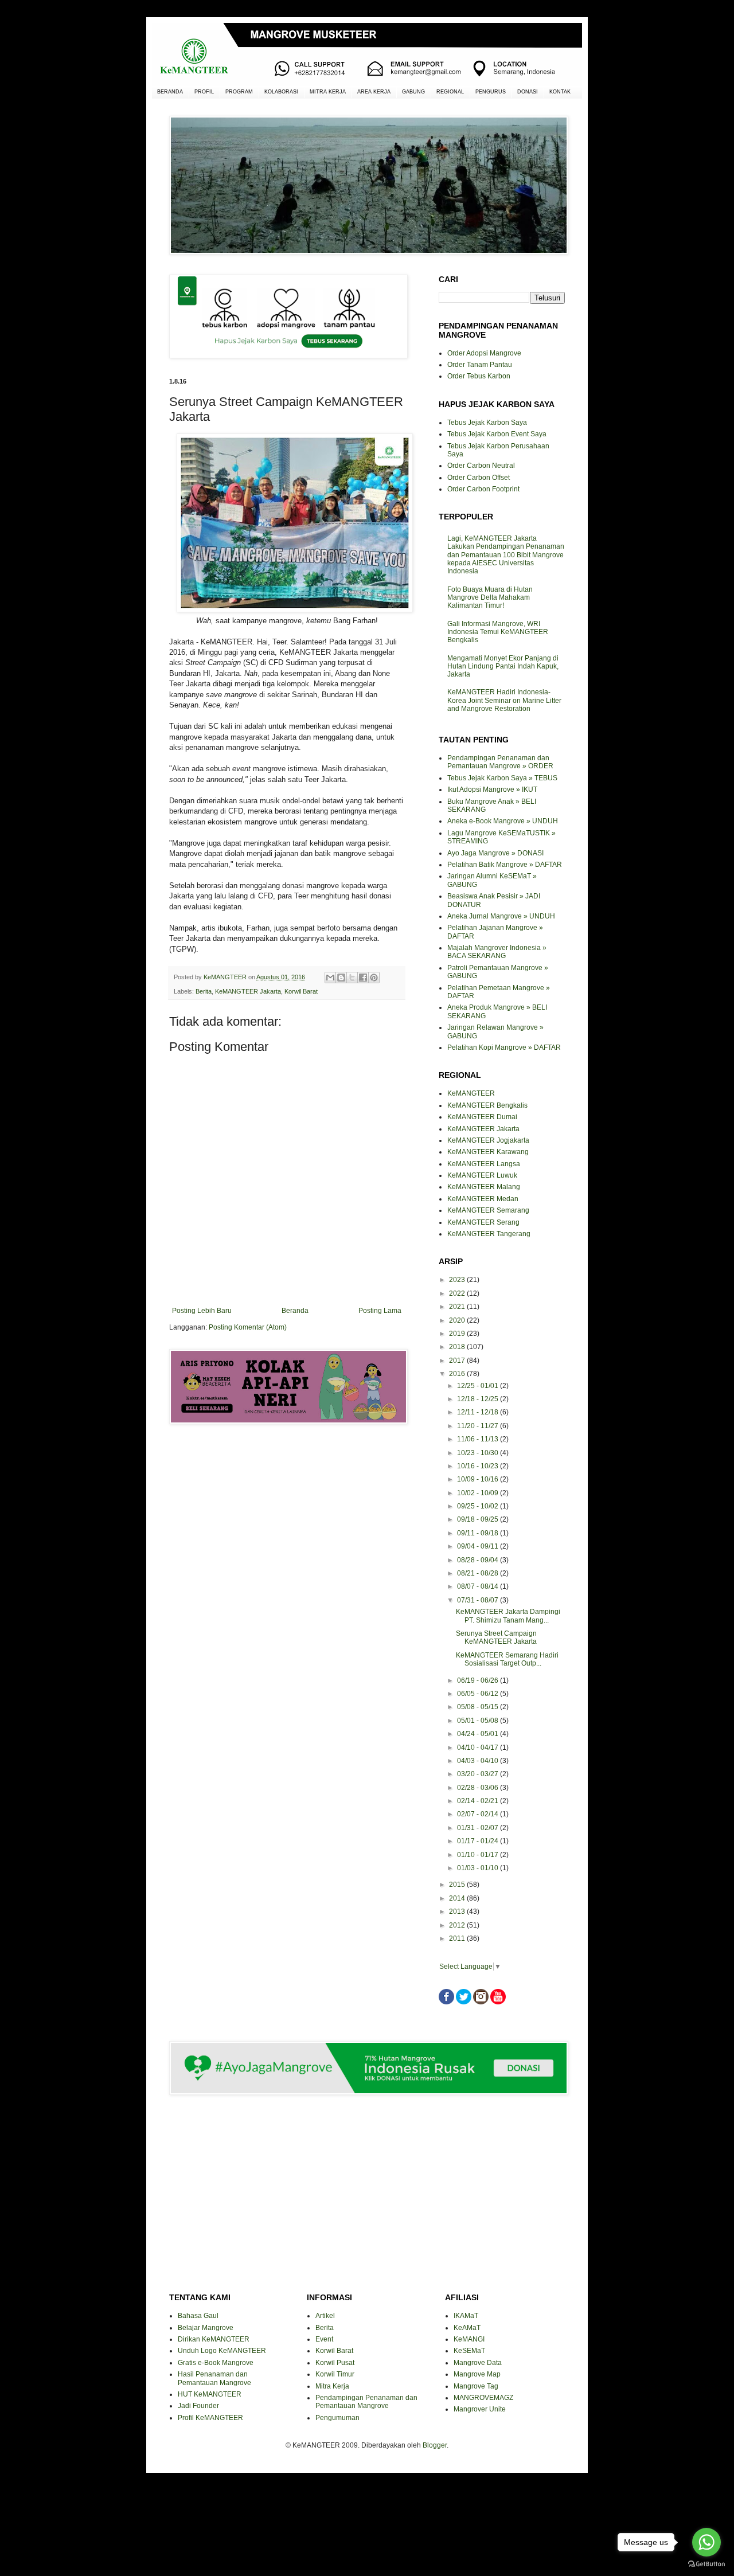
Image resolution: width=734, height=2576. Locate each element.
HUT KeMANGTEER (210, 2394)
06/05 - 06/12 (479, 1694)
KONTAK (560, 92)
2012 (458, 1925)
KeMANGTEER (471, 1093)
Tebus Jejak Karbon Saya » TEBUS (502, 778)
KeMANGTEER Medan (483, 1199)
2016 (458, 1374)
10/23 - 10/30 (479, 1453)
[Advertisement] (287, 1474)
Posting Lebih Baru (202, 1311)
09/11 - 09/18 (479, 1533)
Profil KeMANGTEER (210, 2418)
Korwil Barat (301, 991)
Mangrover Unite (480, 2409)
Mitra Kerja (332, 2386)
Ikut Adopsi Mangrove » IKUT (492, 789)
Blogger (435, 2445)
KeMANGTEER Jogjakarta (488, 1140)
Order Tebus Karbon (479, 376)
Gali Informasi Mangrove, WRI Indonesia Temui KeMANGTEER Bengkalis (498, 632)
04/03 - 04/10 (479, 1761)
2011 (458, 1938)
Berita (204, 991)
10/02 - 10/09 (479, 1493)
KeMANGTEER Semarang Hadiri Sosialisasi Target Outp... (507, 1659)
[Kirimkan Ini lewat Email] (330, 978)
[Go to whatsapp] (706, 2542)
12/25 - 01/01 (479, 1386)
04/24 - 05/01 (479, 1734)
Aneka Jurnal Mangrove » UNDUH (501, 916)
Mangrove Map (477, 2374)
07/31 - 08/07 (479, 1600)
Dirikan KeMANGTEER (214, 2339)
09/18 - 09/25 (479, 1519)
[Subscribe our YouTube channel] (498, 2002)
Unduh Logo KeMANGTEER (222, 2351)
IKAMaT (466, 2316)
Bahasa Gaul (198, 2316)
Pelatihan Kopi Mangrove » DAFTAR (504, 1047)
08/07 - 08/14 (479, 1586)
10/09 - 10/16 (479, 1479)
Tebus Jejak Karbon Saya (487, 423)
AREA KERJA (374, 92)
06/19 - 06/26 (479, 1680)
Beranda (295, 1311)
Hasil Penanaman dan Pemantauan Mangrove (214, 2378)
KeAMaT (467, 2328)
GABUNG (413, 92)
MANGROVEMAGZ (483, 2398)
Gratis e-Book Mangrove (216, 2363)
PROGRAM (239, 92)
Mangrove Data (478, 2363)
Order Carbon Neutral (481, 466)
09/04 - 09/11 (479, 1546)
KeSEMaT (469, 2351)
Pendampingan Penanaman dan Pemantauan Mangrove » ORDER (500, 762)
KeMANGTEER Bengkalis (487, 1105)
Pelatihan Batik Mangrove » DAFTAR (505, 865)
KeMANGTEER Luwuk (482, 1175)
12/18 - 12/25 (479, 1399)
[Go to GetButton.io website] (706, 2564)
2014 (458, 1898)
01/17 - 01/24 (479, 1841)
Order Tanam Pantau (480, 365)
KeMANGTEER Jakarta (248, 991)
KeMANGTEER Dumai (482, 1117)
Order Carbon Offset (479, 478)
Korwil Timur (335, 2374)
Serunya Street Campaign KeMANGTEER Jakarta (496, 1637)
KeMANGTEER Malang (484, 1187)
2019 (458, 1334)
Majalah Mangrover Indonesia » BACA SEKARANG (497, 952)
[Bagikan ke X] (352, 978)
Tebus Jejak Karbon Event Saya (497, 434)
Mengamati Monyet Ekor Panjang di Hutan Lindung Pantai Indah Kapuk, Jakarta (503, 667)
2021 (458, 1307)
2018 (458, 1347)
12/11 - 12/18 (479, 1412)
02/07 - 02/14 (479, 1814)
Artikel (325, 2316)
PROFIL (204, 92)
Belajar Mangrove (206, 2328)
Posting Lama (380, 1311)
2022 (458, 1293)
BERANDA (170, 92)
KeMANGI (469, 2339)
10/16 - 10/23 (479, 1466)
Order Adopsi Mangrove (484, 353)
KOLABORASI (281, 92)
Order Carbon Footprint (483, 489)
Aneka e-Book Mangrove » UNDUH (503, 821)
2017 (458, 1361)
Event (324, 2339)
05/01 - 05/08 (479, 1721)
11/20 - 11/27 (479, 1426)
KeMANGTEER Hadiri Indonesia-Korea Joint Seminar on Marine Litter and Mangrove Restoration (504, 700)
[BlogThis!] (341, 978)
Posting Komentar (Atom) (248, 1327)
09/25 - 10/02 (479, 1506)
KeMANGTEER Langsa (484, 1164)
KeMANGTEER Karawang (488, 1152)
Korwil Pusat (335, 2363)
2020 (458, 1320)
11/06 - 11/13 (479, 1439)
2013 (458, 1912)
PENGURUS (491, 92)
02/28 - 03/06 (479, 1788)
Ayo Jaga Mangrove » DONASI (495, 853)
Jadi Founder (198, 2406)
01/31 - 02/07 (479, 1828)
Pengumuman (337, 2418)
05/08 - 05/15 (479, 1707)
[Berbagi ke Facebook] (363, 978)
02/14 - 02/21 (479, 1801)
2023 (458, 1280)
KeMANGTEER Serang (483, 1222)
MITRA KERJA (328, 92)
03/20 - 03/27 (479, 1774)
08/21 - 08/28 (479, 1573)
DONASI (528, 92)
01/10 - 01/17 (479, 1855)
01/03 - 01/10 (479, 1868)
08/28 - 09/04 (479, 1560)
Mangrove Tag (476, 2386)
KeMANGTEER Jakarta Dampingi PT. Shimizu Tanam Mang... (508, 1616)
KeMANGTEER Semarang (488, 1210)
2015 (458, 1885)
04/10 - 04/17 (479, 1748)
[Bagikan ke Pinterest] (374, 978)
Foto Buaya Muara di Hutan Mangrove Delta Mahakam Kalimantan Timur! (490, 598)
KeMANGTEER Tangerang (489, 1234)
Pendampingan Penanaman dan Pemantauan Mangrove (366, 2402)
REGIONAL (450, 92)
